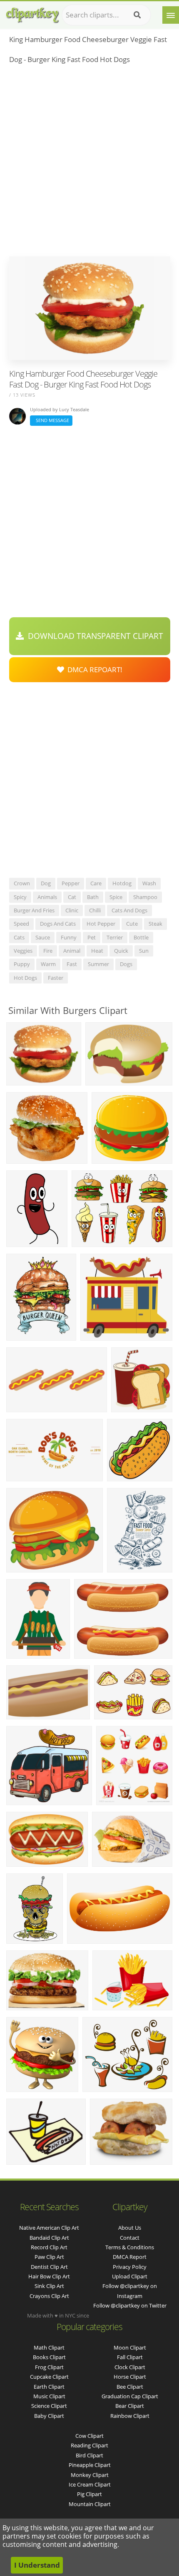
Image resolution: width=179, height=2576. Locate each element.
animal (72, 951)
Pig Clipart (89, 2494)
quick (121, 951)
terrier (115, 937)
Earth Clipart (49, 2387)
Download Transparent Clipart (93, 636)
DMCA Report (130, 2257)
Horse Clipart (130, 2377)
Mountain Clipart (90, 2504)
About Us (130, 2228)
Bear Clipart (130, 2406)
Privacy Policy (130, 2267)
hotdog (122, 883)
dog (46, 883)
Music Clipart (49, 2396)
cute (132, 924)
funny (69, 937)
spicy (20, 897)
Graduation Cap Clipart (130, 2396)
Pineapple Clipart (90, 2465)
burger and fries (34, 910)
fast (72, 964)
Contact (130, 2238)
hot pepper (101, 924)
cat (72, 897)
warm (48, 964)
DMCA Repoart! (93, 669)
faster (56, 978)
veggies (23, 951)
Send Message (51, 420)
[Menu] (171, 15)
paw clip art (49, 2257)
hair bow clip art (49, 2276)
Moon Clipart (130, 2347)
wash (149, 883)
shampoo (145, 897)
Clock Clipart (130, 2367)
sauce (43, 937)
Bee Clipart (130, 2387)
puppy (22, 964)
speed (21, 924)
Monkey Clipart (90, 2475)
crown (22, 883)
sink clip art (49, 2286)
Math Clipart (49, 2347)
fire (48, 951)
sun (144, 951)
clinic (72, 910)
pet (92, 937)
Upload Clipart (130, 2276)
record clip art (49, 2247)
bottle (141, 937)
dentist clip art (49, 2267)
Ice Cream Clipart (90, 2484)
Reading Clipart (89, 2445)
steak (155, 924)
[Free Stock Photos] (32, 13)
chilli (95, 910)
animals (47, 897)
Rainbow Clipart (130, 2416)
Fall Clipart (130, 2357)
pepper (71, 883)
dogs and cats (58, 924)
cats (19, 937)
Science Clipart (49, 2406)
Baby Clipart (49, 2416)
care (96, 883)
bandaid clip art (49, 2238)
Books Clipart (49, 2357)
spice (116, 897)
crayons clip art (49, 2296)
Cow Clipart (89, 2436)
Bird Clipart (89, 2455)
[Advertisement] (89, 163)
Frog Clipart (49, 2367)
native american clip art (49, 2228)
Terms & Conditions (130, 2247)
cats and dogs (129, 910)
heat (97, 951)
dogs (126, 964)
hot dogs (25, 978)
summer (98, 964)
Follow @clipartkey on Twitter (130, 2305)
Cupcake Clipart (49, 2377)
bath (93, 897)
